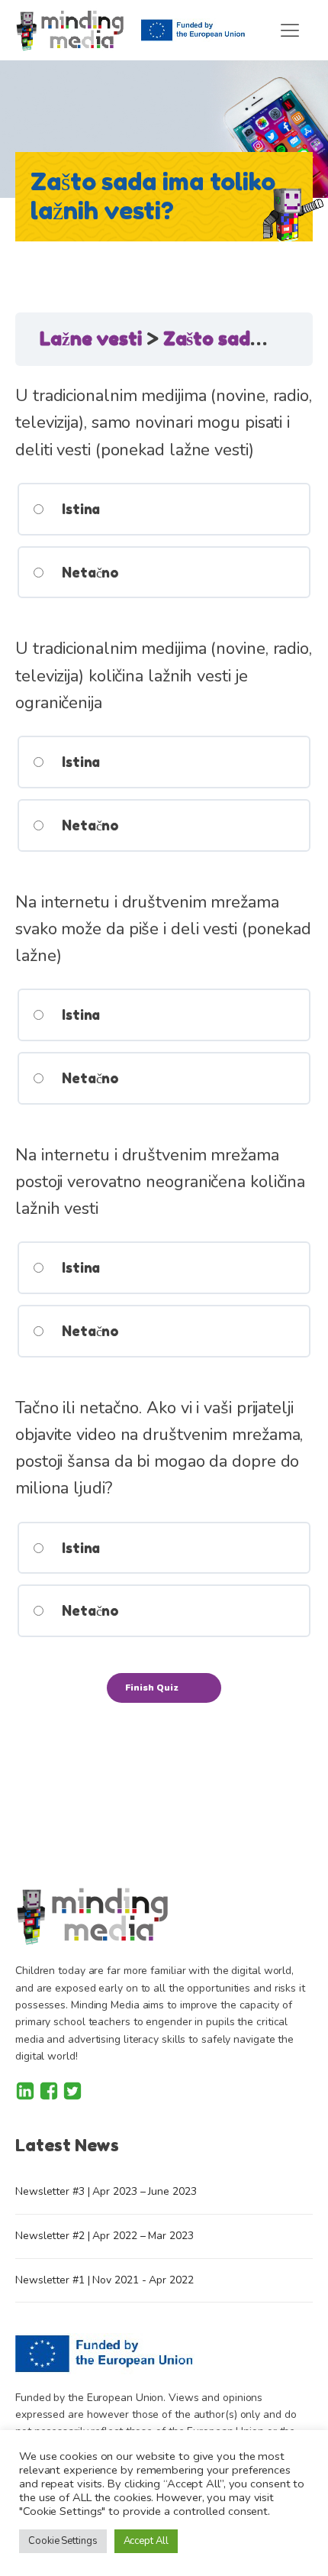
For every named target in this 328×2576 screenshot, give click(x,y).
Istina (79, 509)
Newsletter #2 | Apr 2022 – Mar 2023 (105, 2236)
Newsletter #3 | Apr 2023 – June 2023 (106, 2191)
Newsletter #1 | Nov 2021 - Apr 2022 (105, 2280)
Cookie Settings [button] (63, 2541)
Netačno (88, 572)
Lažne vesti (93, 339)
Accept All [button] (146, 2541)
